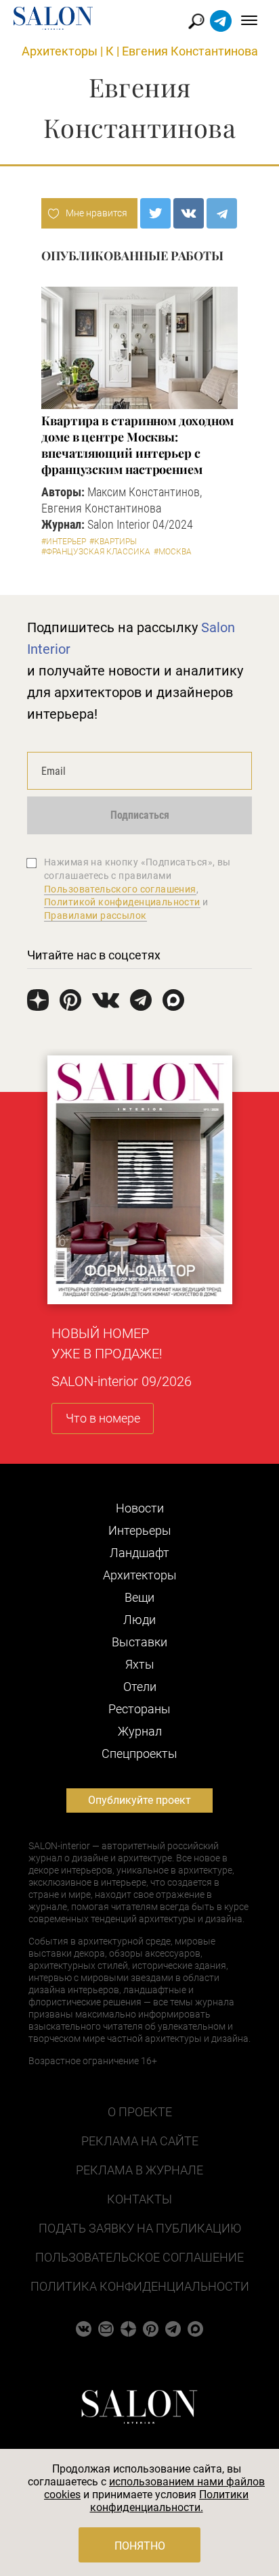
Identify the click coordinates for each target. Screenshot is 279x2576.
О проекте (140, 2112)
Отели (140, 1687)
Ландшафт (139, 1553)
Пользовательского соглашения (120, 889)
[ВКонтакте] (189, 213)
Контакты (139, 2199)
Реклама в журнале (139, 2170)
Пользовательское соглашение (139, 2257)
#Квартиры (113, 542)
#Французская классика (96, 552)
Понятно (140, 2546)
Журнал (140, 1731)
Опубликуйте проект (139, 1800)
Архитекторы (60, 51)
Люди (139, 1620)
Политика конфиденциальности (140, 2286)
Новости (140, 1508)
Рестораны (139, 1709)
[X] (155, 213)
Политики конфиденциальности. (170, 2501)
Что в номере (103, 1418)
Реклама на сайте (140, 2141)
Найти (197, 21)
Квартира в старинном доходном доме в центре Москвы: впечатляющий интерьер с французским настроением (137, 445)
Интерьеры (140, 1530)
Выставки (139, 1642)
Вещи (139, 1597)
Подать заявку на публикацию (140, 2228)
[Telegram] (222, 213)
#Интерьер (64, 542)
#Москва (173, 552)
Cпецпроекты (139, 1754)
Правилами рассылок (95, 915)
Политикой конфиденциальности (122, 902)
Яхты (140, 1664)
